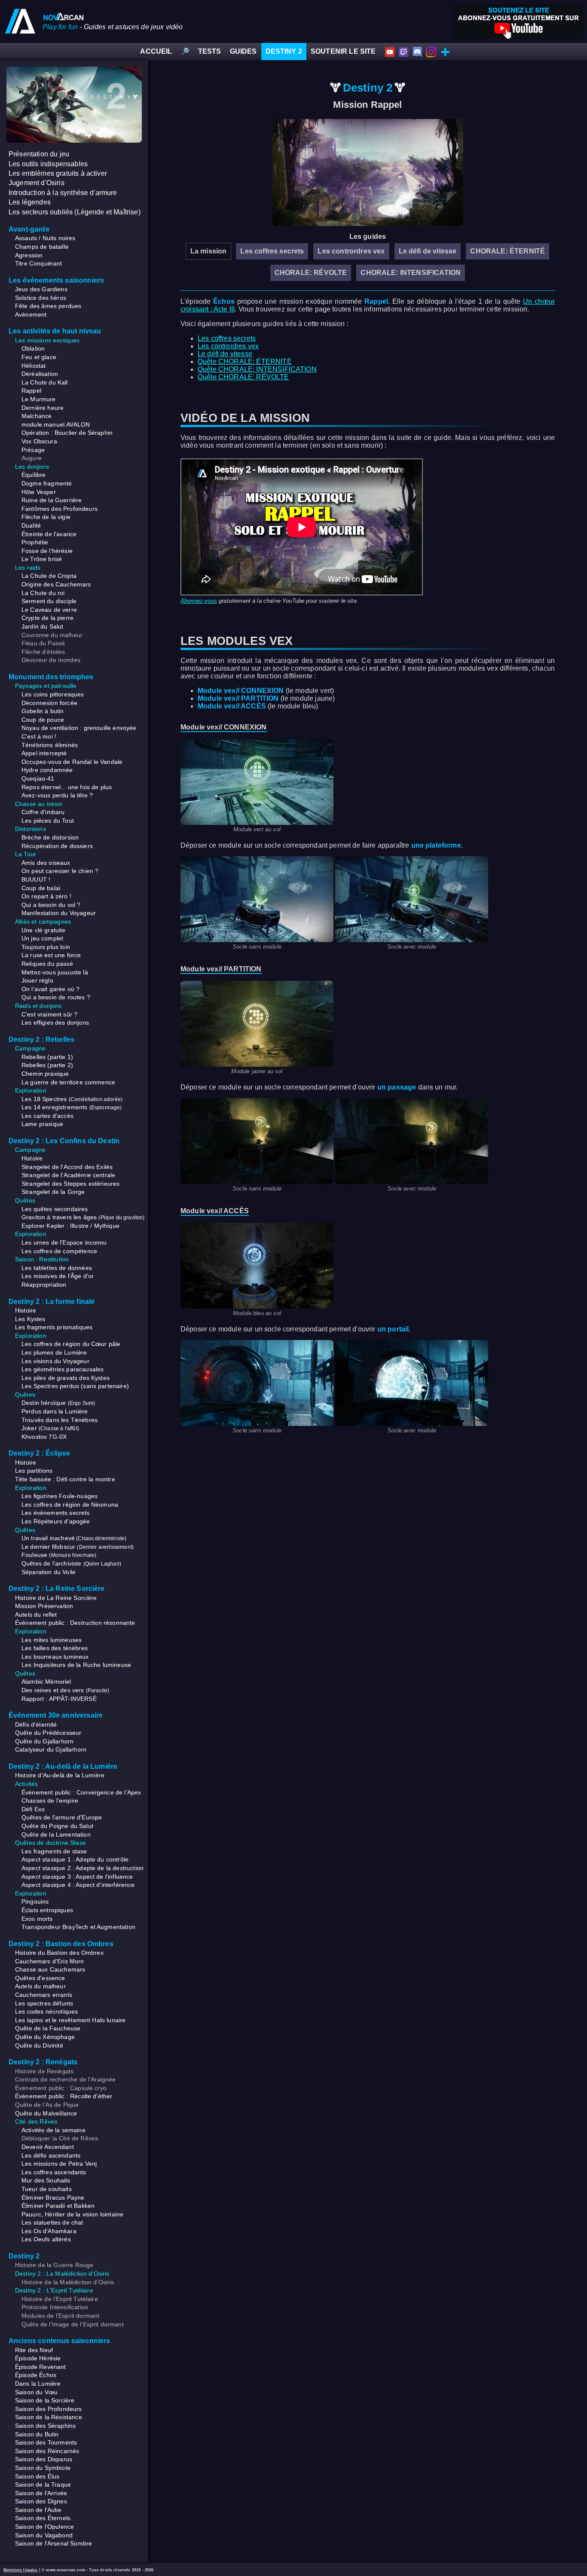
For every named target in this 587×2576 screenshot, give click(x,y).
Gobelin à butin (43, 711)
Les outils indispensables (48, 164)
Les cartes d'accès (47, 1116)
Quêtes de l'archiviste (71, 1563)
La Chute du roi (43, 593)
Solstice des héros (41, 298)
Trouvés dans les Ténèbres (60, 1420)
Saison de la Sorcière (45, 2400)
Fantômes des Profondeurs (60, 509)
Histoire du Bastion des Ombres (59, 1953)
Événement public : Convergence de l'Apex (81, 1792)
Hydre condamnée (47, 770)
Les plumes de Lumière (54, 1352)
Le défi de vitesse (428, 251)
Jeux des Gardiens (41, 289)
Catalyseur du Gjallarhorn (51, 1749)
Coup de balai (41, 888)
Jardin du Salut (42, 626)
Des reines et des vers (65, 1690)
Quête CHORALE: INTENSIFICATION (257, 369)
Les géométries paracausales (63, 1369)
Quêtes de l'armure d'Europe (62, 1817)
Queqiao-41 (38, 778)
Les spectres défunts (44, 2003)
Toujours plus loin (46, 947)
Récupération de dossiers (57, 846)
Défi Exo (33, 1809)
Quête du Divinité (39, 2045)
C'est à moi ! (39, 736)
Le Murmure (39, 399)
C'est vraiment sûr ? (49, 1014)
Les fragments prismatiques (54, 1327)
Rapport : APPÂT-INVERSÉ (59, 1699)
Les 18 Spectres (72, 1099)
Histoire (32, 1158)
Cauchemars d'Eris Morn (50, 1961)
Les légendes (30, 202)
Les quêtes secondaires (55, 1209)
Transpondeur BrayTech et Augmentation (78, 1927)
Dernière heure (43, 408)
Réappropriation (44, 1285)
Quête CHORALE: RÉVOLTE (243, 377)
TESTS (210, 51)
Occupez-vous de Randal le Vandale (72, 762)
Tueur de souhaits (47, 2189)
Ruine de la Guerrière (52, 500)
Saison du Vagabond (44, 2535)
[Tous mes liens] (445, 51)
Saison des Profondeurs (49, 2409)
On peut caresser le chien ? (60, 871)
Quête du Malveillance (46, 2113)
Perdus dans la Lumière (55, 1411)
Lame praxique (42, 1124)
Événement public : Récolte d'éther (64, 2096)
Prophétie (35, 542)
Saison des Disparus (44, 2459)
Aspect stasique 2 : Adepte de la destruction (83, 1868)
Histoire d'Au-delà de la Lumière (60, 1775)
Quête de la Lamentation (56, 1834)
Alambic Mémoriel (46, 1682)
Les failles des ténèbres (55, 1648)
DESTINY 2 (284, 51)
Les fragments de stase (54, 1851)
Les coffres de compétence (59, 1251)
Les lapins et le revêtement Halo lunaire (70, 2020)
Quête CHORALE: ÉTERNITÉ (245, 362)
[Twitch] (404, 51)
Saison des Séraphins (45, 2426)
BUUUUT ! (36, 879)
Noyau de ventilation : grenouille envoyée (79, 728)
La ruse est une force (51, 955)
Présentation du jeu (39, 154)
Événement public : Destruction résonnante (75, 1623)
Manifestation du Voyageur (59, 913)
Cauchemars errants (44, 1995)
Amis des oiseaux (46, 863)
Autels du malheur (40, 1986)
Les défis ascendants (51, 2155)
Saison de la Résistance (49, 2417)
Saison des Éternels (43, 2518)
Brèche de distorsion (50, 837)
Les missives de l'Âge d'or (58, 1276)
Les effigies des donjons (55, 1022)
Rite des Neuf (34, 2350)
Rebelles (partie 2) (47, 1065)
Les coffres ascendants (54, 2172)
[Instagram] (431, 51)
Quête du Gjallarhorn (44, 1741)
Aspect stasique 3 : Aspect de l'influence (77, 1877)
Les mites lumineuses (52, 1640)
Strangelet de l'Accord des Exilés (67, 1167)
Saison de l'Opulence (44, 2527)
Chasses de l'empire (50, 1801)
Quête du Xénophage (45, 2037)
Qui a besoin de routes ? (56, 997)
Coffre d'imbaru (43, 812)
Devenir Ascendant (48, 2147)
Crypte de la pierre (47, 618)
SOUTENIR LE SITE (343, 51)
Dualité (31, 525)
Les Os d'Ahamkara (49, 2231)
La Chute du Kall (45, 382)
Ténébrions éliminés (50, 745)
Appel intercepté (44, 753)
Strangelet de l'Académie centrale (68, 1175)
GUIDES (243, 51)
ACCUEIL (156, 51)
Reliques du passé (47, 964)
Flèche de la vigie (46, 517)
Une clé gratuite (44, 930)
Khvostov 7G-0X (44, 1437)
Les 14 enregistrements (72, 1107)
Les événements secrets (56, 1513)
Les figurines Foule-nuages (60, 1496)
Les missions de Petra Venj (59, 2164)
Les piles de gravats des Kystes (66, 1378)
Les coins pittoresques (53, 694)
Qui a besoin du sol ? (51, 905)
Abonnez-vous (199, 601)
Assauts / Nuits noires (45, 238)
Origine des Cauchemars (56, 584)
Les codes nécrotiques (46, 2011)
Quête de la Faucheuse (48, 2028)
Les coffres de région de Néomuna (70, 1505)
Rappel (31, 391)
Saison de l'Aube (38, 2510)
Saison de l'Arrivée (41, 2493)
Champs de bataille (42, 247)
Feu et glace (39, 357)
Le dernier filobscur (78, 1547)
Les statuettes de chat (52, 2222)
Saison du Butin (37, 2434)
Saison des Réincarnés (47, 2451)
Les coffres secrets (272, 251)
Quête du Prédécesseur (48, 1733)
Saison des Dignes (41, 2501)
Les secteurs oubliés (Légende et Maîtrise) (75, 212)
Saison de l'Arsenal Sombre (54, 2543)
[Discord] (417, 51)
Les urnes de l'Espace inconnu (64, 1242)
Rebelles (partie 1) (47, 1057)
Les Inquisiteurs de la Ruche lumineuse (76, 1665)
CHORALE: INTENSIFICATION (411, 273)
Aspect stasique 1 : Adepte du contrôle (75, 1859)
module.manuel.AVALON (56, 424)
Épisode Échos (36, 2375)
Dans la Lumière (38, 2384)
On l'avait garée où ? (50, 989)
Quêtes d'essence (40, 1978)
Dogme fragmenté (47, 483)
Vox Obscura (39, 441)
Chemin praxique (45, 1074)
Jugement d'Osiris (37, 183)
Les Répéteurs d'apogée (56, 1521)
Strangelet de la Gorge (53, 1192)
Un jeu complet (42, 938)
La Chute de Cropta (49, 576)
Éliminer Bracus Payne (53, 2198)
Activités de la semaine (54, 2130)
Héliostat (34, 366)
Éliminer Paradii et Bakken (58, 2206)
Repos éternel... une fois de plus (67, 787)
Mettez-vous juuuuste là (55, 972)
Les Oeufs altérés (46, 2239)
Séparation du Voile (49, 1572)
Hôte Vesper (39, 492)
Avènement (31, 314)
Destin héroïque (58, 1403)
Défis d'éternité (36, 1724)
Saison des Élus (37, 2476)
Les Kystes (30, 1319)
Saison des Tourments (46, 2442)
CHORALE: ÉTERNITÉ (508, 251)
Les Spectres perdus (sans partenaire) (75, 1386)
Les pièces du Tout (48, 821)
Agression (29, 255)
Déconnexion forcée (49, 703)
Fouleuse (59, 1555)
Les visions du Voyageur (55, 1361)
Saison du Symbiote (43, 2468)
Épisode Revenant (41, 2367)
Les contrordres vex (351, 251)
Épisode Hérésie (38, 2358)
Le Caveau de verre (49, 610)
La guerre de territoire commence (68, 1082)
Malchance (37, 416)
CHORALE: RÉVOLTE (311, 273)
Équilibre (34, 475)
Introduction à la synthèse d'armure (63, 193)
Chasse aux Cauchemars (50, 1969)
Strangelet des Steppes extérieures (70, 1184)
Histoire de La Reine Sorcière (56, 1598)
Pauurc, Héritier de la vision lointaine (72, 2214)
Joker (50, 1428)
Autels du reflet (36, 1615)
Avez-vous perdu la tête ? (57, 795)
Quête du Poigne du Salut (57, 1826)
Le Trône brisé (42, 559)
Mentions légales (21, 2570)
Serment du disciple (49, 601)
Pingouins (35, 1901)
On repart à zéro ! (46, 896)
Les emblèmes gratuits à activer (58, 173)
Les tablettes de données (57, 1268)
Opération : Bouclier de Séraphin (67, 433)
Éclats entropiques (47, 1910)
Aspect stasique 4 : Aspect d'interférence (78, 1885)
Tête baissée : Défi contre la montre (65, 1479)
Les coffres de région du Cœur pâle (71, 1344)
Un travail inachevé (74, 1538)
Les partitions (34, 1471)
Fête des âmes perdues (48, 306)
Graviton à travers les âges (83, 1217)
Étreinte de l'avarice (49, 534)
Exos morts (37, 1919)
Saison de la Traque (43, 2484)
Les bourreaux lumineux (55, 1657)
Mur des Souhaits (46, 2180)
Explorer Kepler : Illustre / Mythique (70, 1226)
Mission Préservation (44, 1606)
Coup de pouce (43, 720)
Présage (33, 450)
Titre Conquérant (39, 263)
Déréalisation (40, 374)
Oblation (33, 348)
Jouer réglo (37, 980)
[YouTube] (390, 51)
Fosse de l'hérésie (47, 551)
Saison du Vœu (36, 2392)
